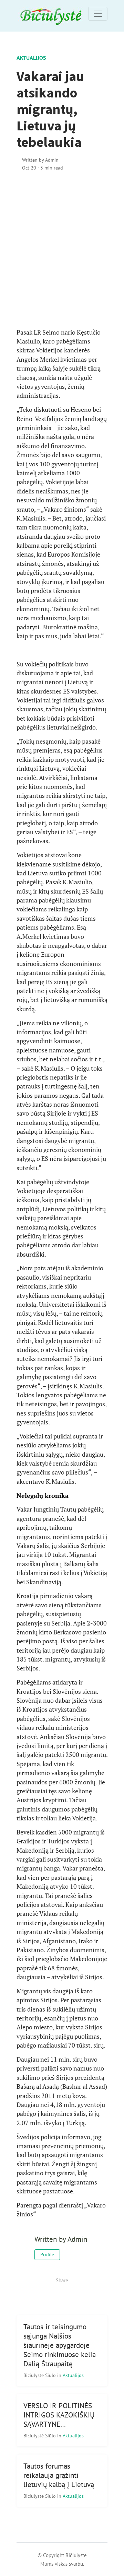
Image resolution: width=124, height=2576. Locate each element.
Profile (47, 2254)
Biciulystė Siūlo (40, 2375)
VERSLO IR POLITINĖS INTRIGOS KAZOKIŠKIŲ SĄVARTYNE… (59, 2415)
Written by (40, 160)
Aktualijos (31, 58)
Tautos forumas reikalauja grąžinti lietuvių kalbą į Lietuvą (59, 2475)
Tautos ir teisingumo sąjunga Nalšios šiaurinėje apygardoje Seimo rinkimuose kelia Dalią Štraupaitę (60, 2345)
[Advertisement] (62, 250)
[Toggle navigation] (98, 14)
